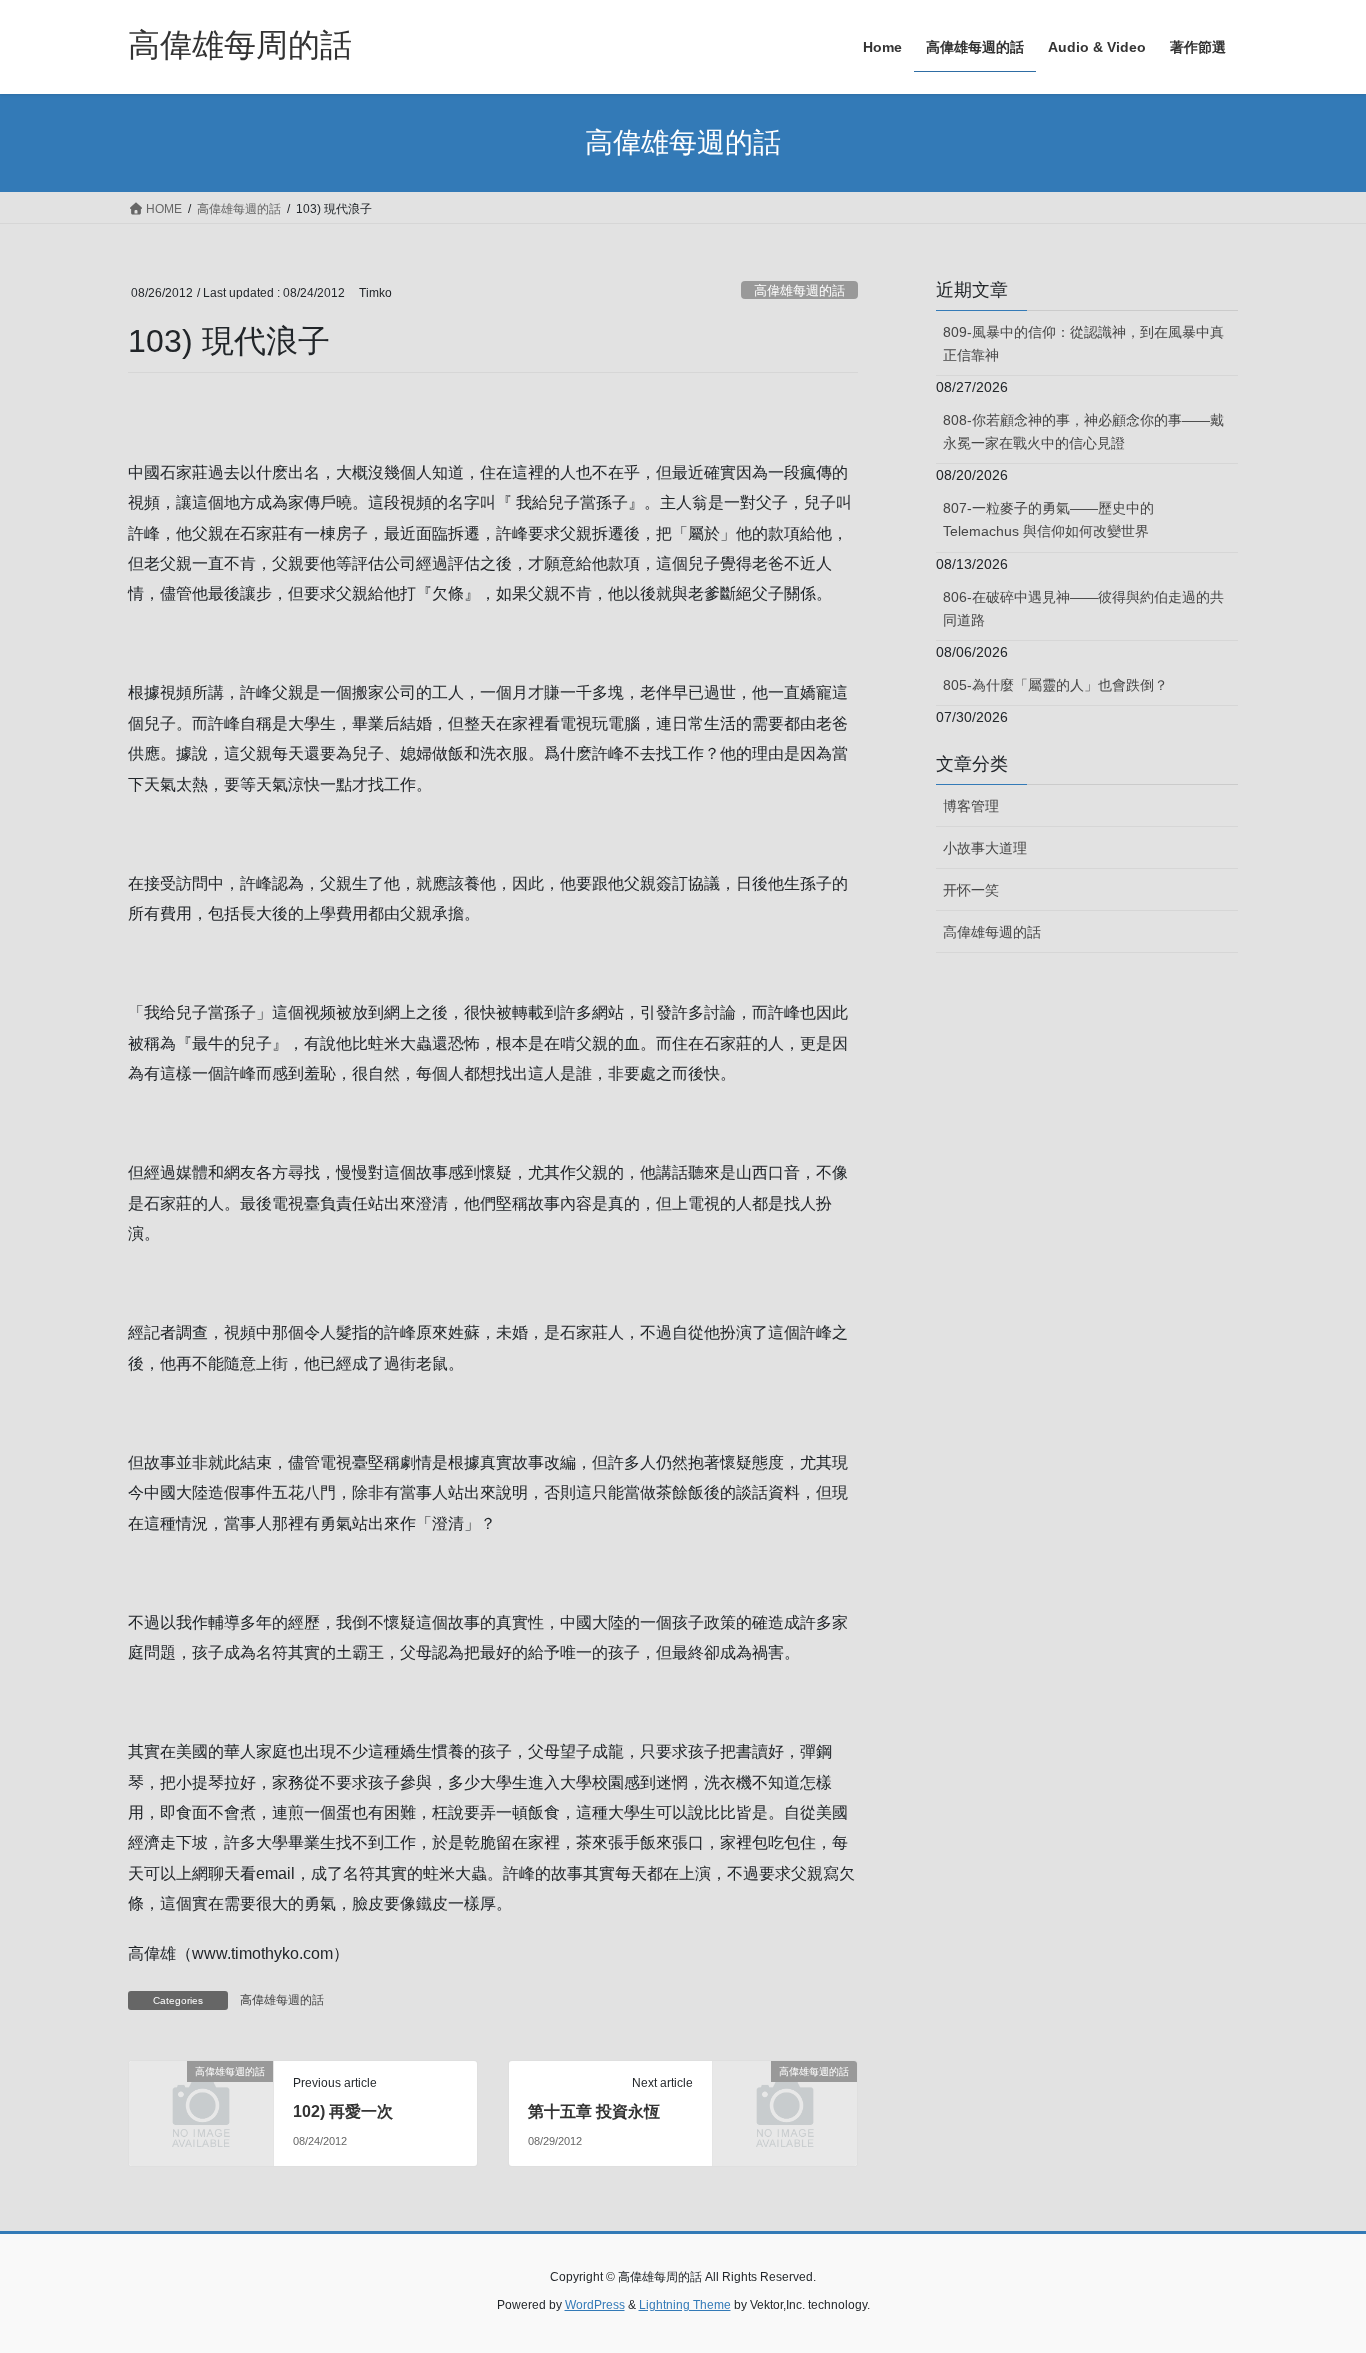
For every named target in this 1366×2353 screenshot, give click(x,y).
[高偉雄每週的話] (201, 2104)
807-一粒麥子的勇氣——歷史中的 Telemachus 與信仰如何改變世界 (1048, 519)
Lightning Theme (685, 2305)
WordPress (595, 2305)
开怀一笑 (971, 890)
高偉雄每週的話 (799, 290)
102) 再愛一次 (343, 2111)
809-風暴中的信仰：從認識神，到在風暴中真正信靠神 (1083, 343)
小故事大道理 (985, 848)
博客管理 (971, 806)
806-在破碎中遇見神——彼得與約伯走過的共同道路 (1083, 608)
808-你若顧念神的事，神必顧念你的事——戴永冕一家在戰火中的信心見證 (1083, 431)
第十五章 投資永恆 (594, 2111)
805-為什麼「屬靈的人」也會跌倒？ (1055, 685)
